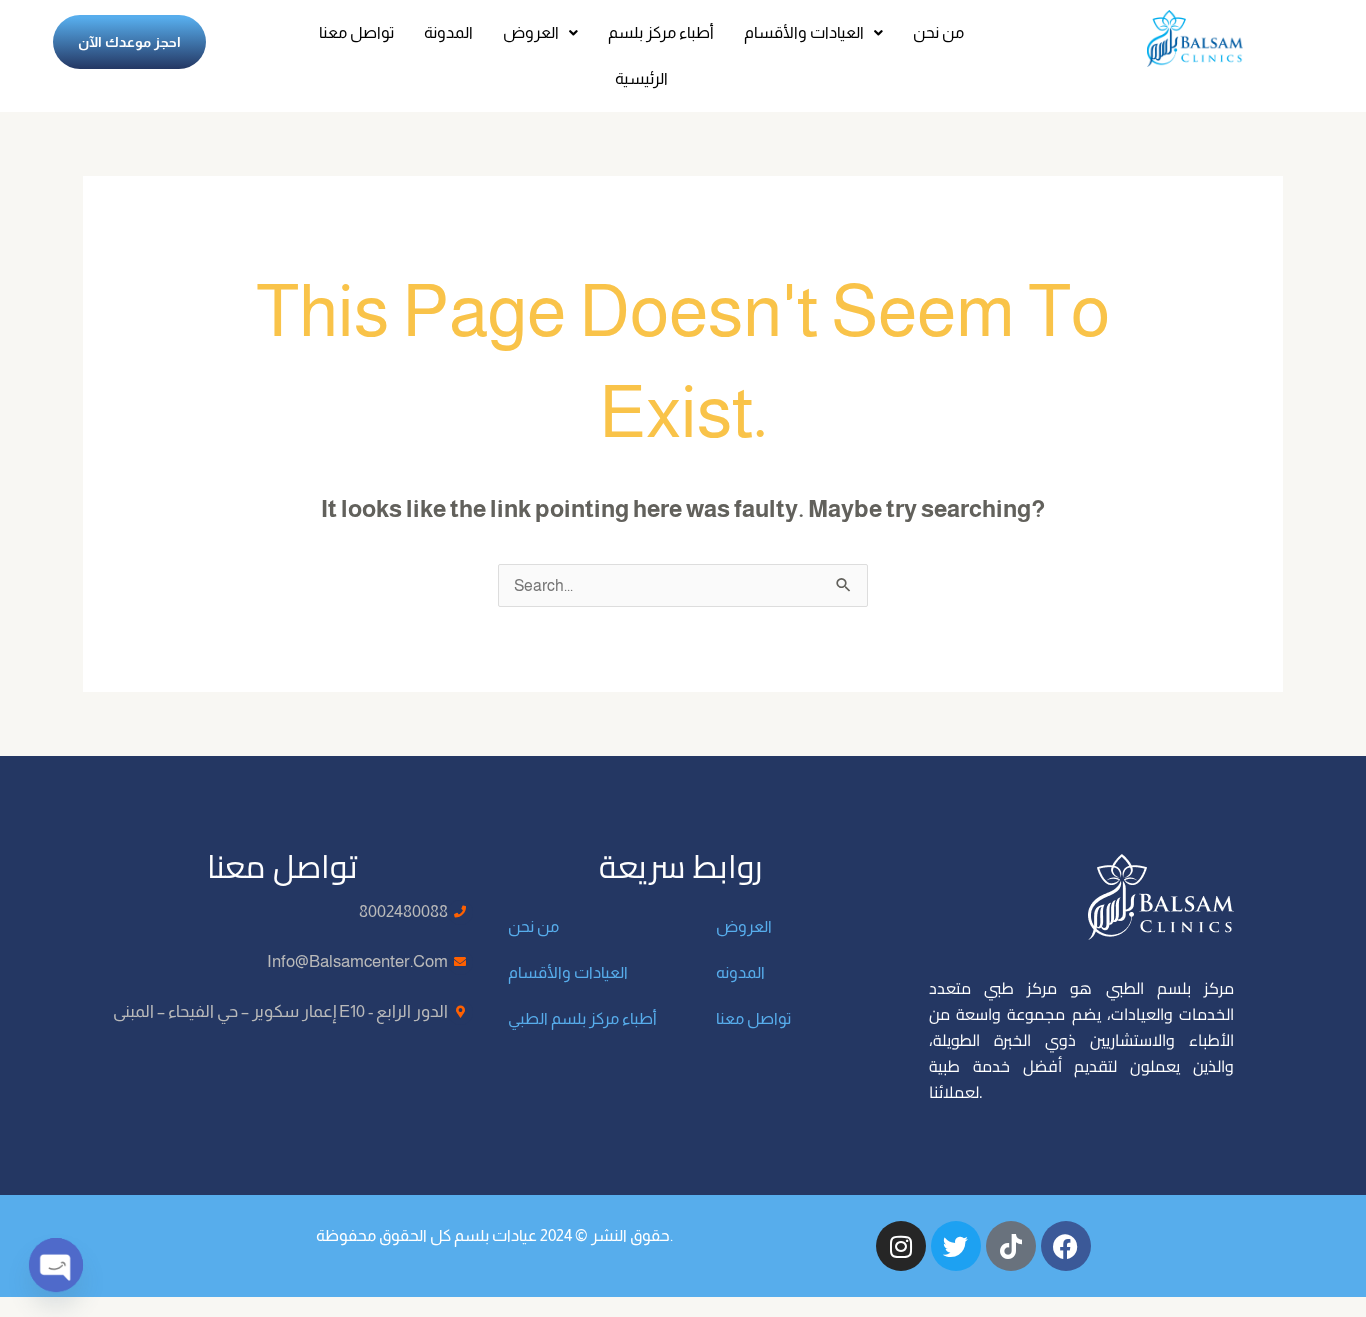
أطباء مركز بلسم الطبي (582, 1018)
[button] (540, 33)
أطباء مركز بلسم (661, 32)
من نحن (938, 32)
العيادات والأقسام (804, 32)
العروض (531, 32)
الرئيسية (641, 78)
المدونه (740, 972)
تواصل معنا (356, 32)
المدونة (448, 32)
